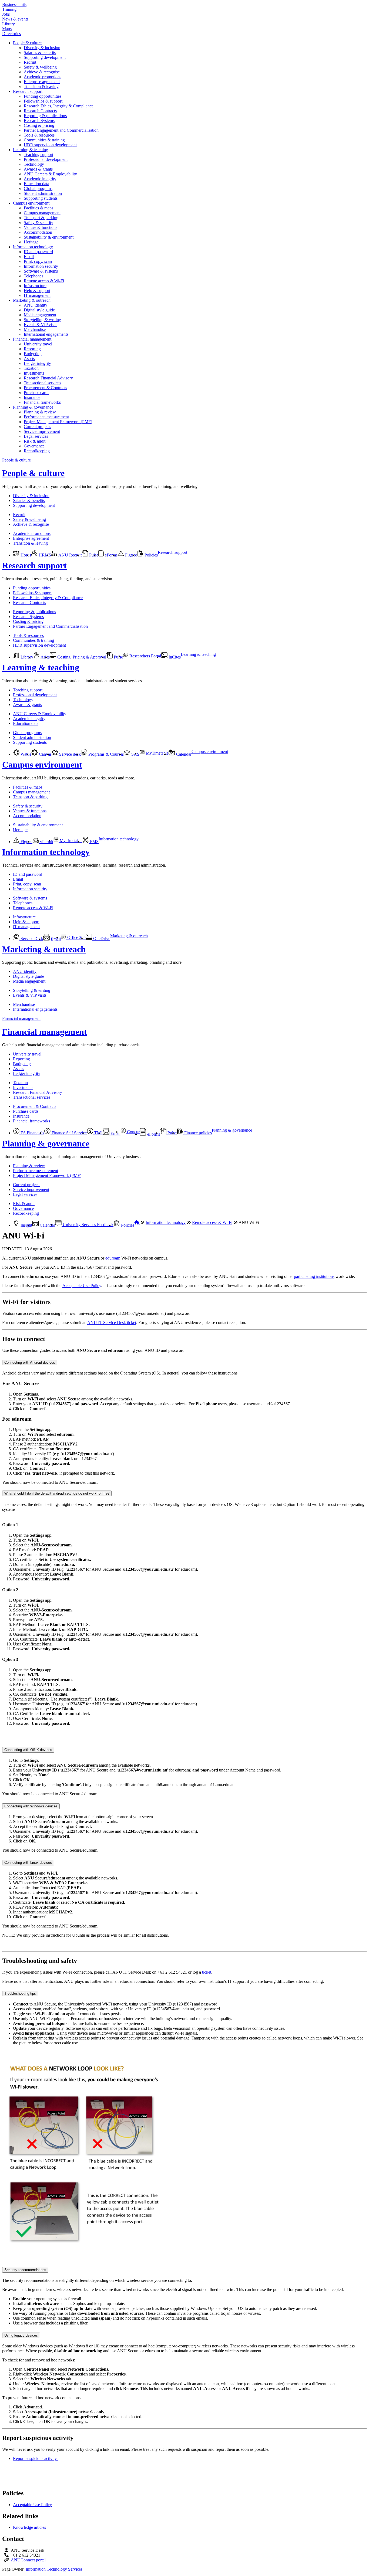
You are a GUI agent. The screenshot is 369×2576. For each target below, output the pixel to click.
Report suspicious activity (35, 2458)
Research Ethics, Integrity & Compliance (59, 106)
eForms (111, 555)
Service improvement (42, 431)
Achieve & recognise (42, 72)
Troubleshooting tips (20, 1993)
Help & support (37, 291)
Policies (151, 555)
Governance (34, 446)
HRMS (44, 555)
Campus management (42, 213)
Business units (14, 4)
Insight (26, 1225)
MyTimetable (157, 753)
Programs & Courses (105, 754)
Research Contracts (40, 111)
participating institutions (314, 1276)
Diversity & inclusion (42, 48)
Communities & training (44, 140)
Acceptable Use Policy (82, 1286)
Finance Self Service (69, 1133)
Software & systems (41, 271)
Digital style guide (39, 310)
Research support (28, 91)
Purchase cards (36, 393)
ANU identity (36, 305)
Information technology (33, 247)
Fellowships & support (43, 101)
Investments (34, 373)
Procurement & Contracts (45, 388)
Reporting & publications (45, 116)
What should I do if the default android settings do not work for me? (57, 1493)
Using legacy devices (21, 2335)
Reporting (32, 349)
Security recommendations (25, 2270)
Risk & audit (35, 441)
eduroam (113, 1258)
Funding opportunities (43, 96)
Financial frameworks (42, 402)
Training (9, 9)
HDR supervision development (50, 145)
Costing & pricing (39, 125)
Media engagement (40, 315)
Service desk (69, 754)
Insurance (32, 397)
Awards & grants (38, 169)
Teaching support (38, 155)
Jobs (6, 14)
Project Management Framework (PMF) (58, 422)
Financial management (32, 339)
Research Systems (39, 121)
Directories (11, 34)
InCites (174, 657)
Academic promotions (43, 77)
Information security (41, 266)
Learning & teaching (31, 150)
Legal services (36, 436)
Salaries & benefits (40, 52)
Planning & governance (33, 407)
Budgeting (33, 354)
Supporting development (45, 57)
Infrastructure (35, 286)
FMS (94, 842)
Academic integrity (40, 179)
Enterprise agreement (42, 82)
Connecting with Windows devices (31, 1806)
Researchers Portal (145, 656)
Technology (34, 164)
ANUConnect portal (28, 2560)
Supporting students (41, 198)
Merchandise (35, 329)
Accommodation (38, 232)
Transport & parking (41, 218)
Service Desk (31, 939)
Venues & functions (41, 227)
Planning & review (40, 412)
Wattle (25, 754)
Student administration (43, 193)
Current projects (37, 427)
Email (29, 257)
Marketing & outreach (32, 300)
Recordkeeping (37, 451)
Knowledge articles (29, 2527)
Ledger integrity (37, 363)
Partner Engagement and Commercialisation (61, 130)
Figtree (130, 555)
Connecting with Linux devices (28, 1863)
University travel (38, 344)
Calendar (183, 754)
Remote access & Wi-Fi (44, 281)
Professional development (46, 159)
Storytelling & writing (42, 320)
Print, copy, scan (38, 261)
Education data (36, 184)
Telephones (33, 276)
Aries (45, 657)
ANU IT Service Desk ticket (112, 1323)
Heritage (31, 242)
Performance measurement (46, 417)
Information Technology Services (54, 2569)
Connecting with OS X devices (28, 1750)
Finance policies (197, 1133)
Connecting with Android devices (30, 1362)
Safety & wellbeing (40, 67)
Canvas (45, 754)
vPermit (46, 842)
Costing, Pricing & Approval (81, 657)
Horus (25, 555)
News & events (15, 19)
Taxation (31, 368)
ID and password (38, 252)
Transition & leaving (41, 86)
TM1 (98, 1133)
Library (9, 24)
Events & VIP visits (41, 325)
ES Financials (32, 1133)
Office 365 (76, 937)
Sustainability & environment (49, 237)
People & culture (27, 43)
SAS (135, 754)
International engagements (46, 334)
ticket (207, 1972)
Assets (29, 359)
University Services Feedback (88, 1225)
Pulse (93, 555)
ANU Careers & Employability (50, 174)
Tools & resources (39, 135)
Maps (7, 29)
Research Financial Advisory (48, 378)
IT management (37, 295)
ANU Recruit (70, 555)
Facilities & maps (38, 208)
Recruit (30, 62)
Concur (133, 1132)
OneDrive (101, 939)
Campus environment (31, 203)
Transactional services (42, 383)
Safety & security (38, 223)
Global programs (38, 189)
